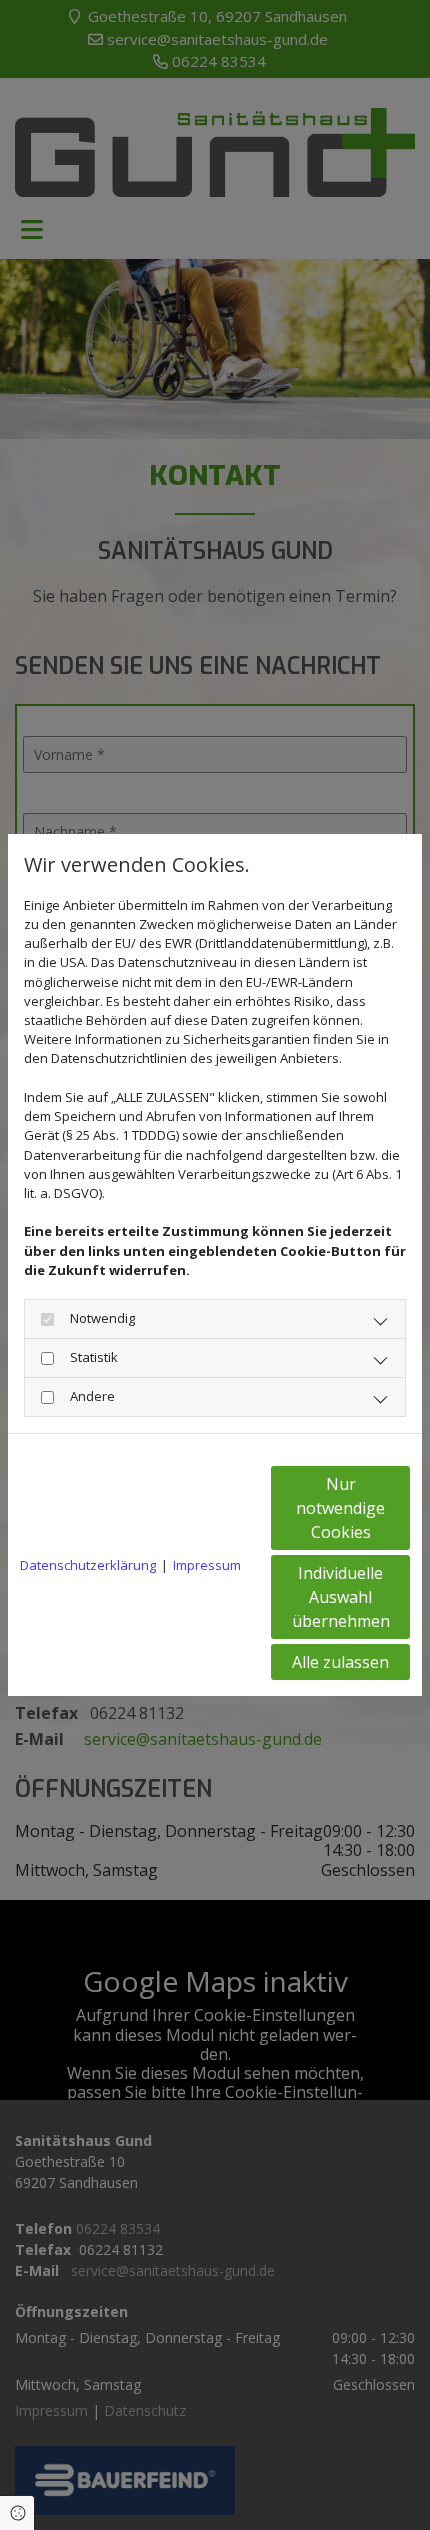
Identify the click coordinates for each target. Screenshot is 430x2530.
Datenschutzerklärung (88, 1565)
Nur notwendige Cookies (340, 1508)
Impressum (207, 1565)
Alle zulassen (340, 1662)
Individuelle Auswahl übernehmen (341, 1597)
